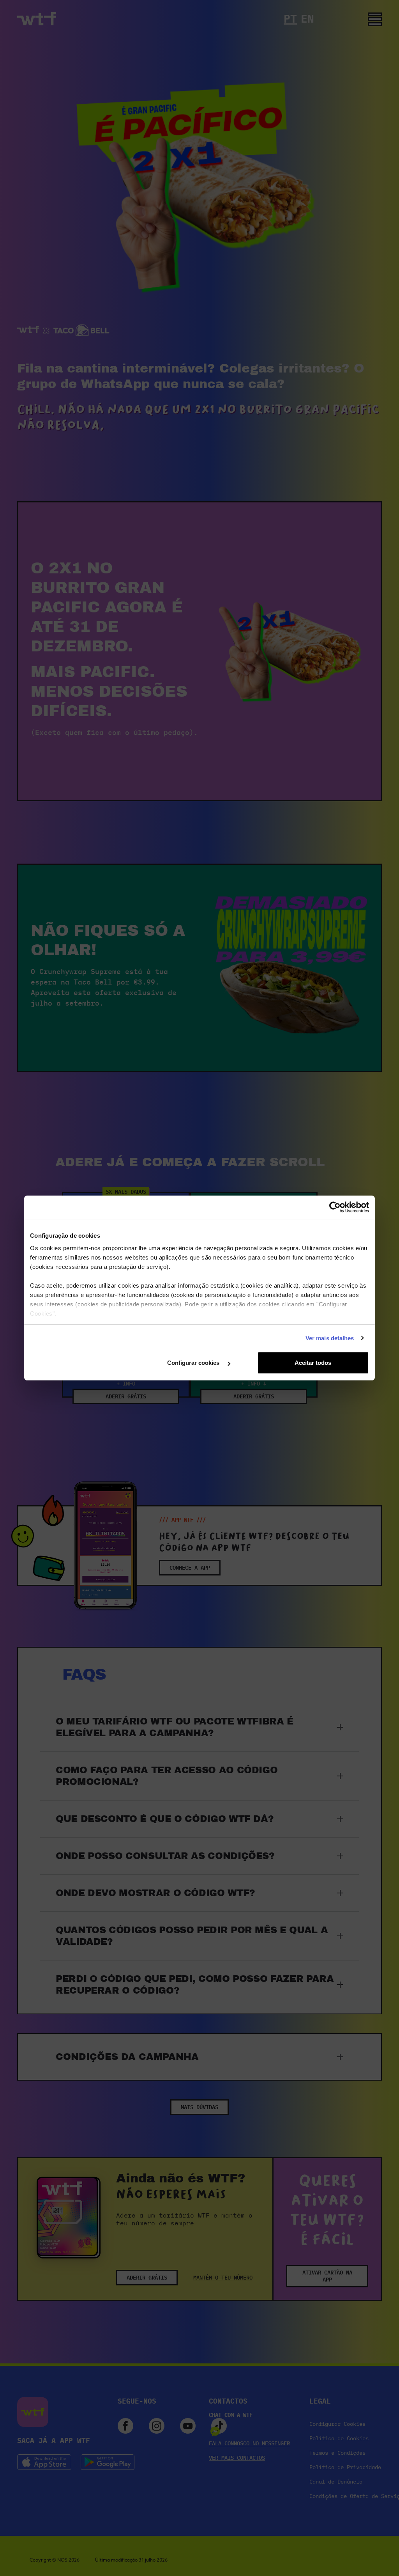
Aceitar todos (313, 1363)
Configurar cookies (194, 1363)
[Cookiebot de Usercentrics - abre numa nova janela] (335, 1207)
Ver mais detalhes (330, 1338)
